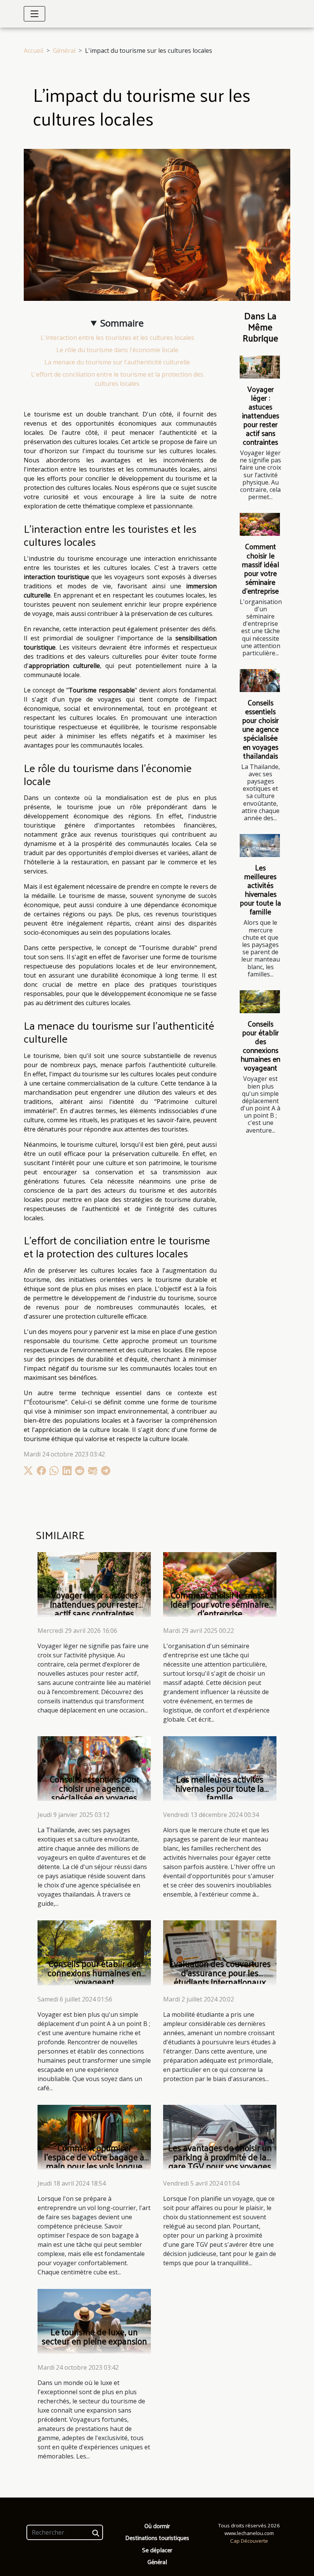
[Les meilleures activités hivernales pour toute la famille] (260, 846)
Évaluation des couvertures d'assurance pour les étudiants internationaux (220, 1973)
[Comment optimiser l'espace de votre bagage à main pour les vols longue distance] (94, 2136)
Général (64, 51)
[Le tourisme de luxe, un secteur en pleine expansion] (94, 2321)
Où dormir (157, 2526)
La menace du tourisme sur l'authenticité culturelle (117, 362)
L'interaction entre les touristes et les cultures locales (117, 338)
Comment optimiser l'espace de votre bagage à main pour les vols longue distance (94, 2161)
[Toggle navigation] (34, 14)
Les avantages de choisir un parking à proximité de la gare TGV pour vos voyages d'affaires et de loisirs (220, 2161)
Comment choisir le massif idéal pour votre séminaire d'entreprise (261, 568)
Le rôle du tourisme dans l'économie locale (117, 350)
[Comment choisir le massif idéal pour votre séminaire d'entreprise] (260, 524)
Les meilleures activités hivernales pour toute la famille (260, 889)
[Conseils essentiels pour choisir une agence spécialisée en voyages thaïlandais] (260, 681)
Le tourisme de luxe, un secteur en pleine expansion (94, 2336)
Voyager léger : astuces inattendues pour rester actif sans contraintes (261, 415)
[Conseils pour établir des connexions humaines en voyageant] (260, 1002)
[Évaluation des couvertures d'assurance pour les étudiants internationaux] (220, 1952)
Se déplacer (157, 2550)
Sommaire (122, 323)
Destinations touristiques (157, 2538)
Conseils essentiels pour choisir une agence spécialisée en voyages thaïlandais (260, 729)
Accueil (34, 51)
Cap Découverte (249, 2541)
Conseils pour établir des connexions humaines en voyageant (260, 1046)
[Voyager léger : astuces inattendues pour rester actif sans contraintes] (260, 367)
